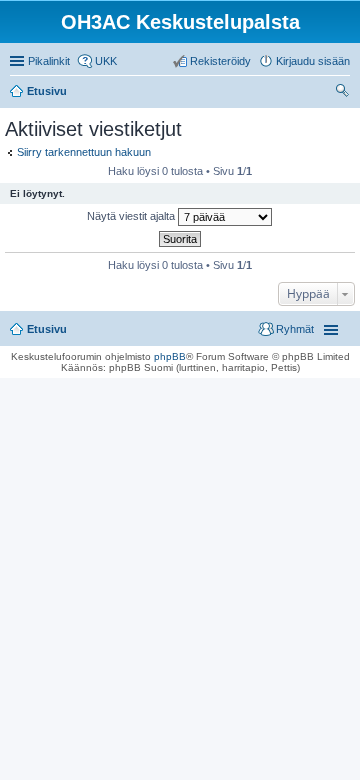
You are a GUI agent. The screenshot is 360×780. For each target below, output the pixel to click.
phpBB (170, 356)
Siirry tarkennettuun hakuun (84, 152)
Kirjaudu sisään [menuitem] (313, 61)
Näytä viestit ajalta (132, 216)
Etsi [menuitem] (344, 93)
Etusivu (47, 329)
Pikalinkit (49, 61)
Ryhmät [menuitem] (295, 329)
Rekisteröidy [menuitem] (220, 61)
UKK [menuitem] (106, 61)
